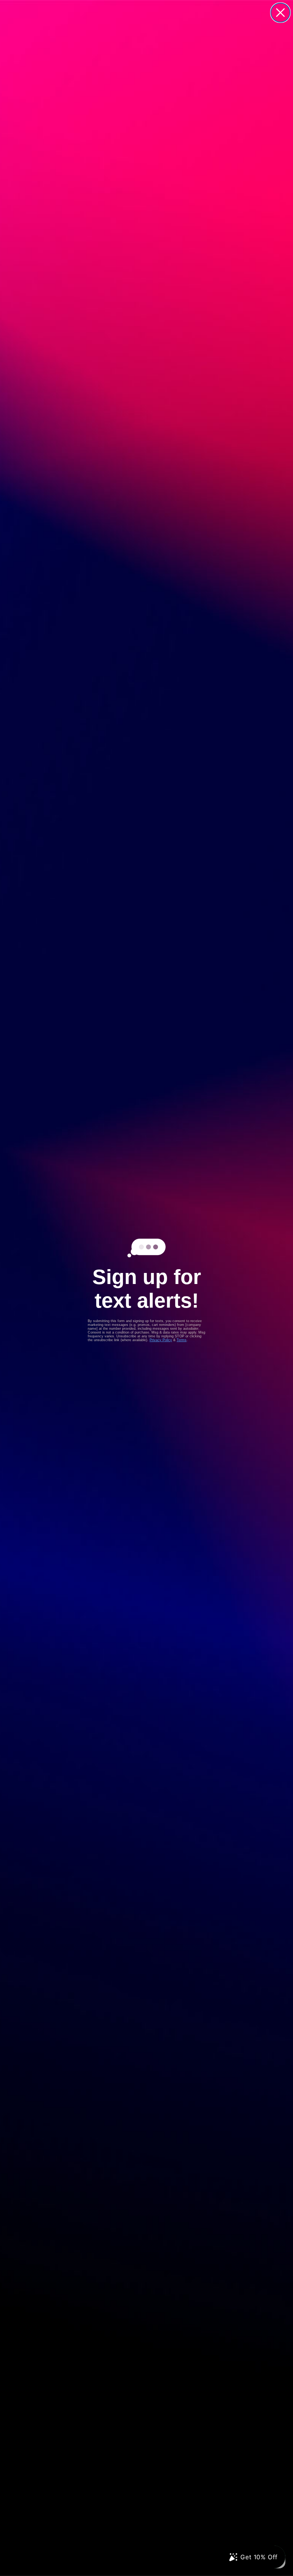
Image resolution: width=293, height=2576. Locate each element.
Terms (182, 1340)
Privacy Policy (161, 1340)
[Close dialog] (280, 13)
